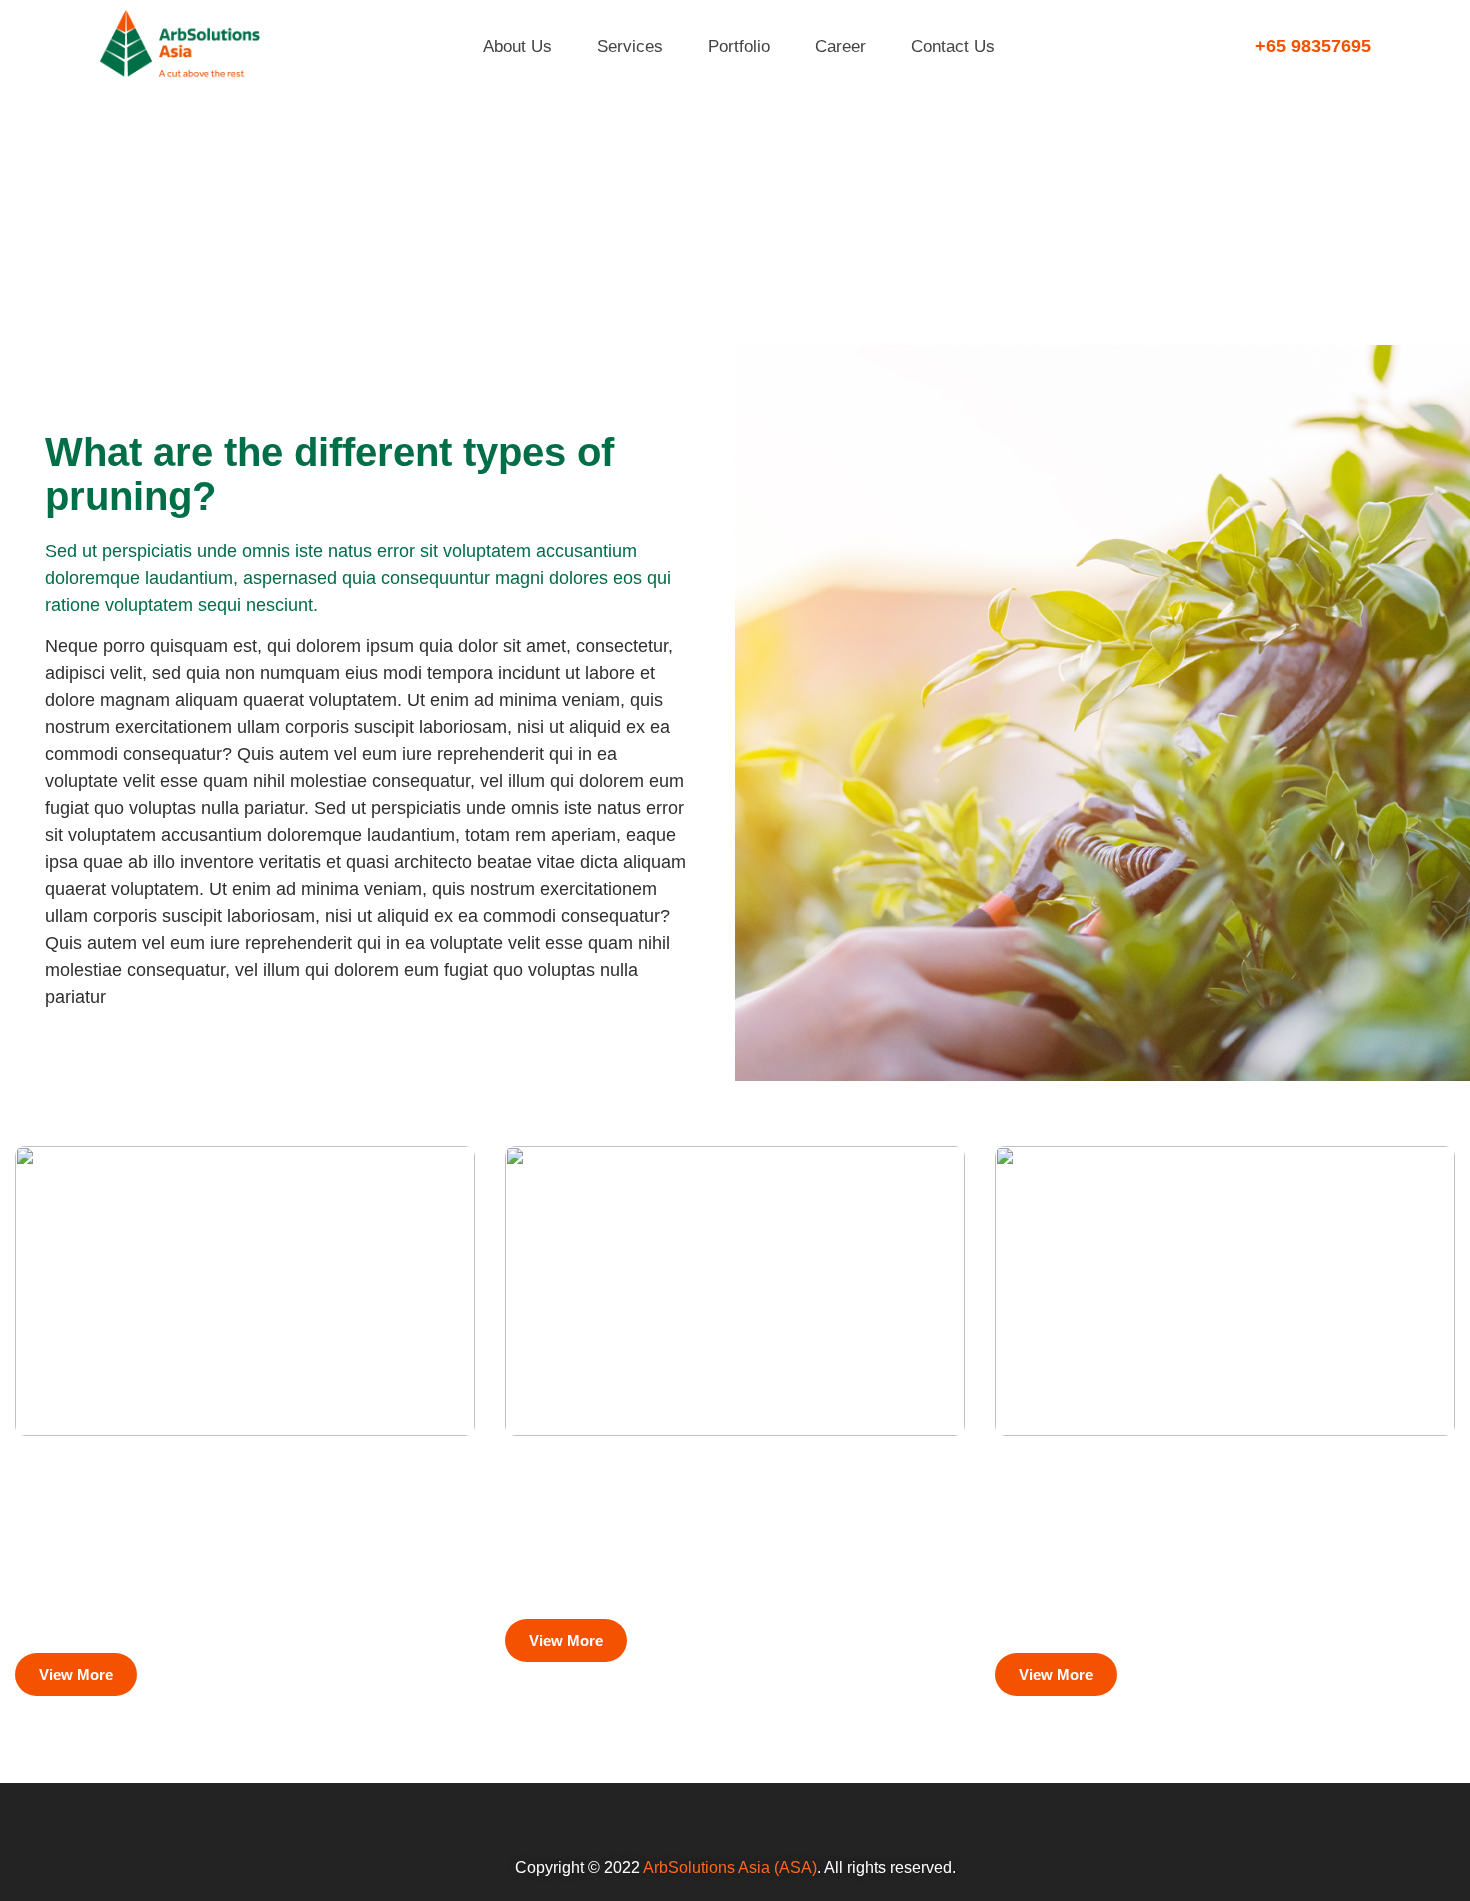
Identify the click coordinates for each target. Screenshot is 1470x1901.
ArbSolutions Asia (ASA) (730, 1867)
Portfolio (739, 46)
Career (840, 46)
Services (630, 46)
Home (1300, 251)
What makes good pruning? (675, 1489)
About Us (517, 46)
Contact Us (953, 46)
